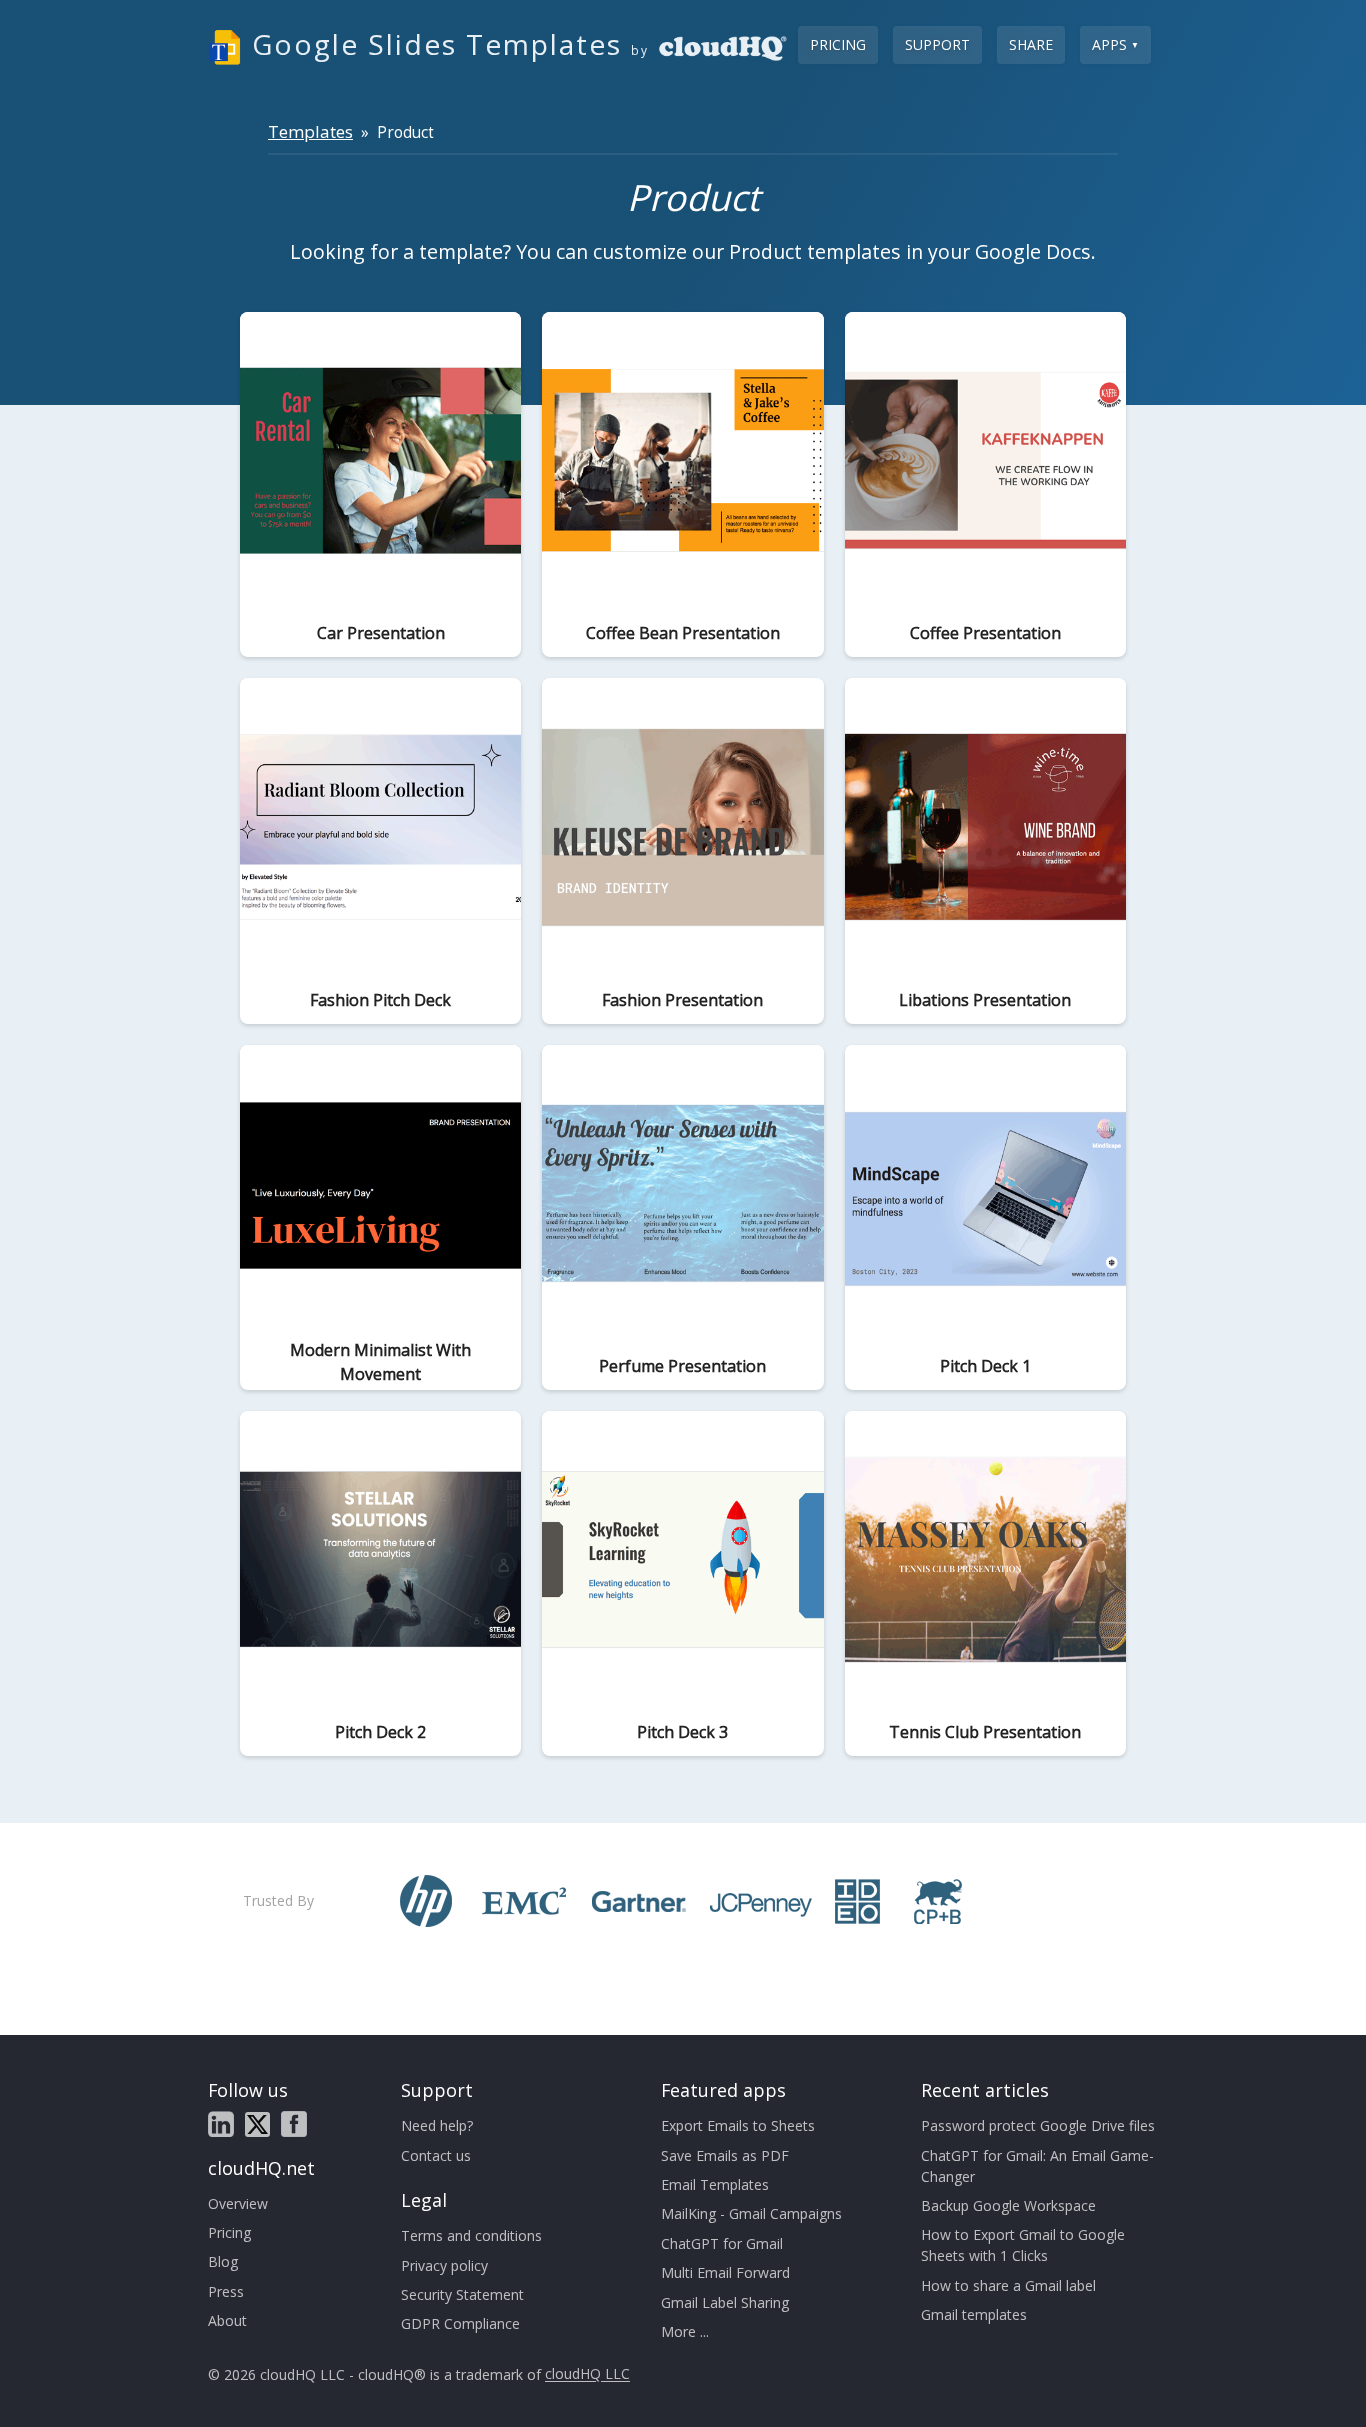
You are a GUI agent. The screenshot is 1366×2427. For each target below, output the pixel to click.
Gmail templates (974, 2314)
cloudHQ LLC (587, 2374)
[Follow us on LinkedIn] (221, 2124)
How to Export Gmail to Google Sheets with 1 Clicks (1023, 2245)
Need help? (437, 2125)
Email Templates (715, 2184)
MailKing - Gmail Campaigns (751, 2213)
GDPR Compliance (460, 2323)
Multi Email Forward (725, 2272)
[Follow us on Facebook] (294, 2124)
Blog (223, 2261)
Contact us (436, 2155)
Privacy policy (444, 2265)
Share (1031, 44)
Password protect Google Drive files (1038, 2125)
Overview (238, 2203)
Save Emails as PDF (725, 2155)
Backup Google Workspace (1008, 2205)
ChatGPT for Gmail (722, 2243)
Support (937, 44)
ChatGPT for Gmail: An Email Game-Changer (1037, 2166)
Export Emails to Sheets (738, 2125)
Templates (310, 131)
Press (226, 2291)
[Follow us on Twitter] (257, 2124)
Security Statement (462, 2294)
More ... (685, 2331)
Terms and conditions (471, 2235)
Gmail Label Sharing (725, 2302)
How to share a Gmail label (1008, 2285)
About (227, 2320)
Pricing (838, 44)
